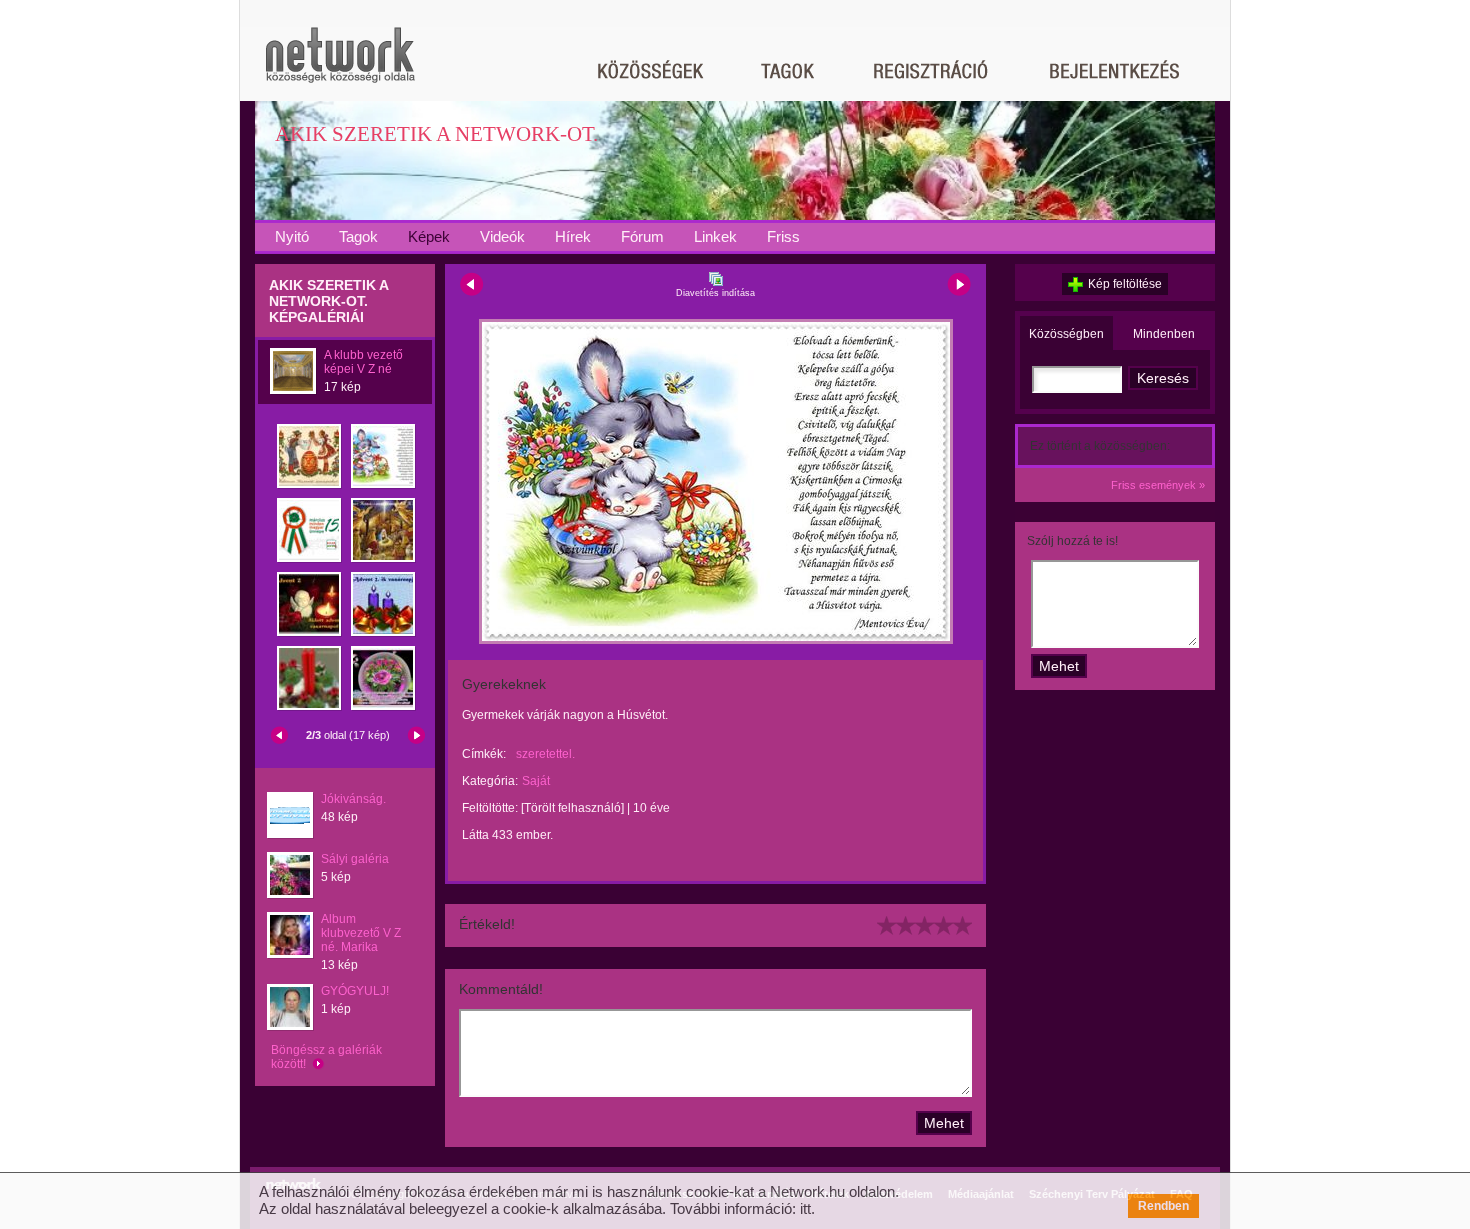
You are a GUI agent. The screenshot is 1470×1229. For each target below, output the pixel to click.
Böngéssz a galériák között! (326, 1057)
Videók (502, 236)
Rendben (1163, 1206)
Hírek (573, 236)
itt (805, 1208)
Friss (783, 236)
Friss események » (1158, 485)
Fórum (642, 236)
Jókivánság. (353, 799)
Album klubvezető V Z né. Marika (361, 933)
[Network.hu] (340, 64)
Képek (429, 236)
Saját (536, 781)
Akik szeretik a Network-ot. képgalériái (328, 301)
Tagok (358, 236)
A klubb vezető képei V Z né (363, 362)
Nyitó (292, 236)
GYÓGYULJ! (355, 991)
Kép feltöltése (1125, 284)
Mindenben (1164, 334)
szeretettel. (545, 754)
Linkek (715, 236)
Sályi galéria (355, 859)
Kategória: (490, 781)
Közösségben (1066, 334)
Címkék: (484, 754)
